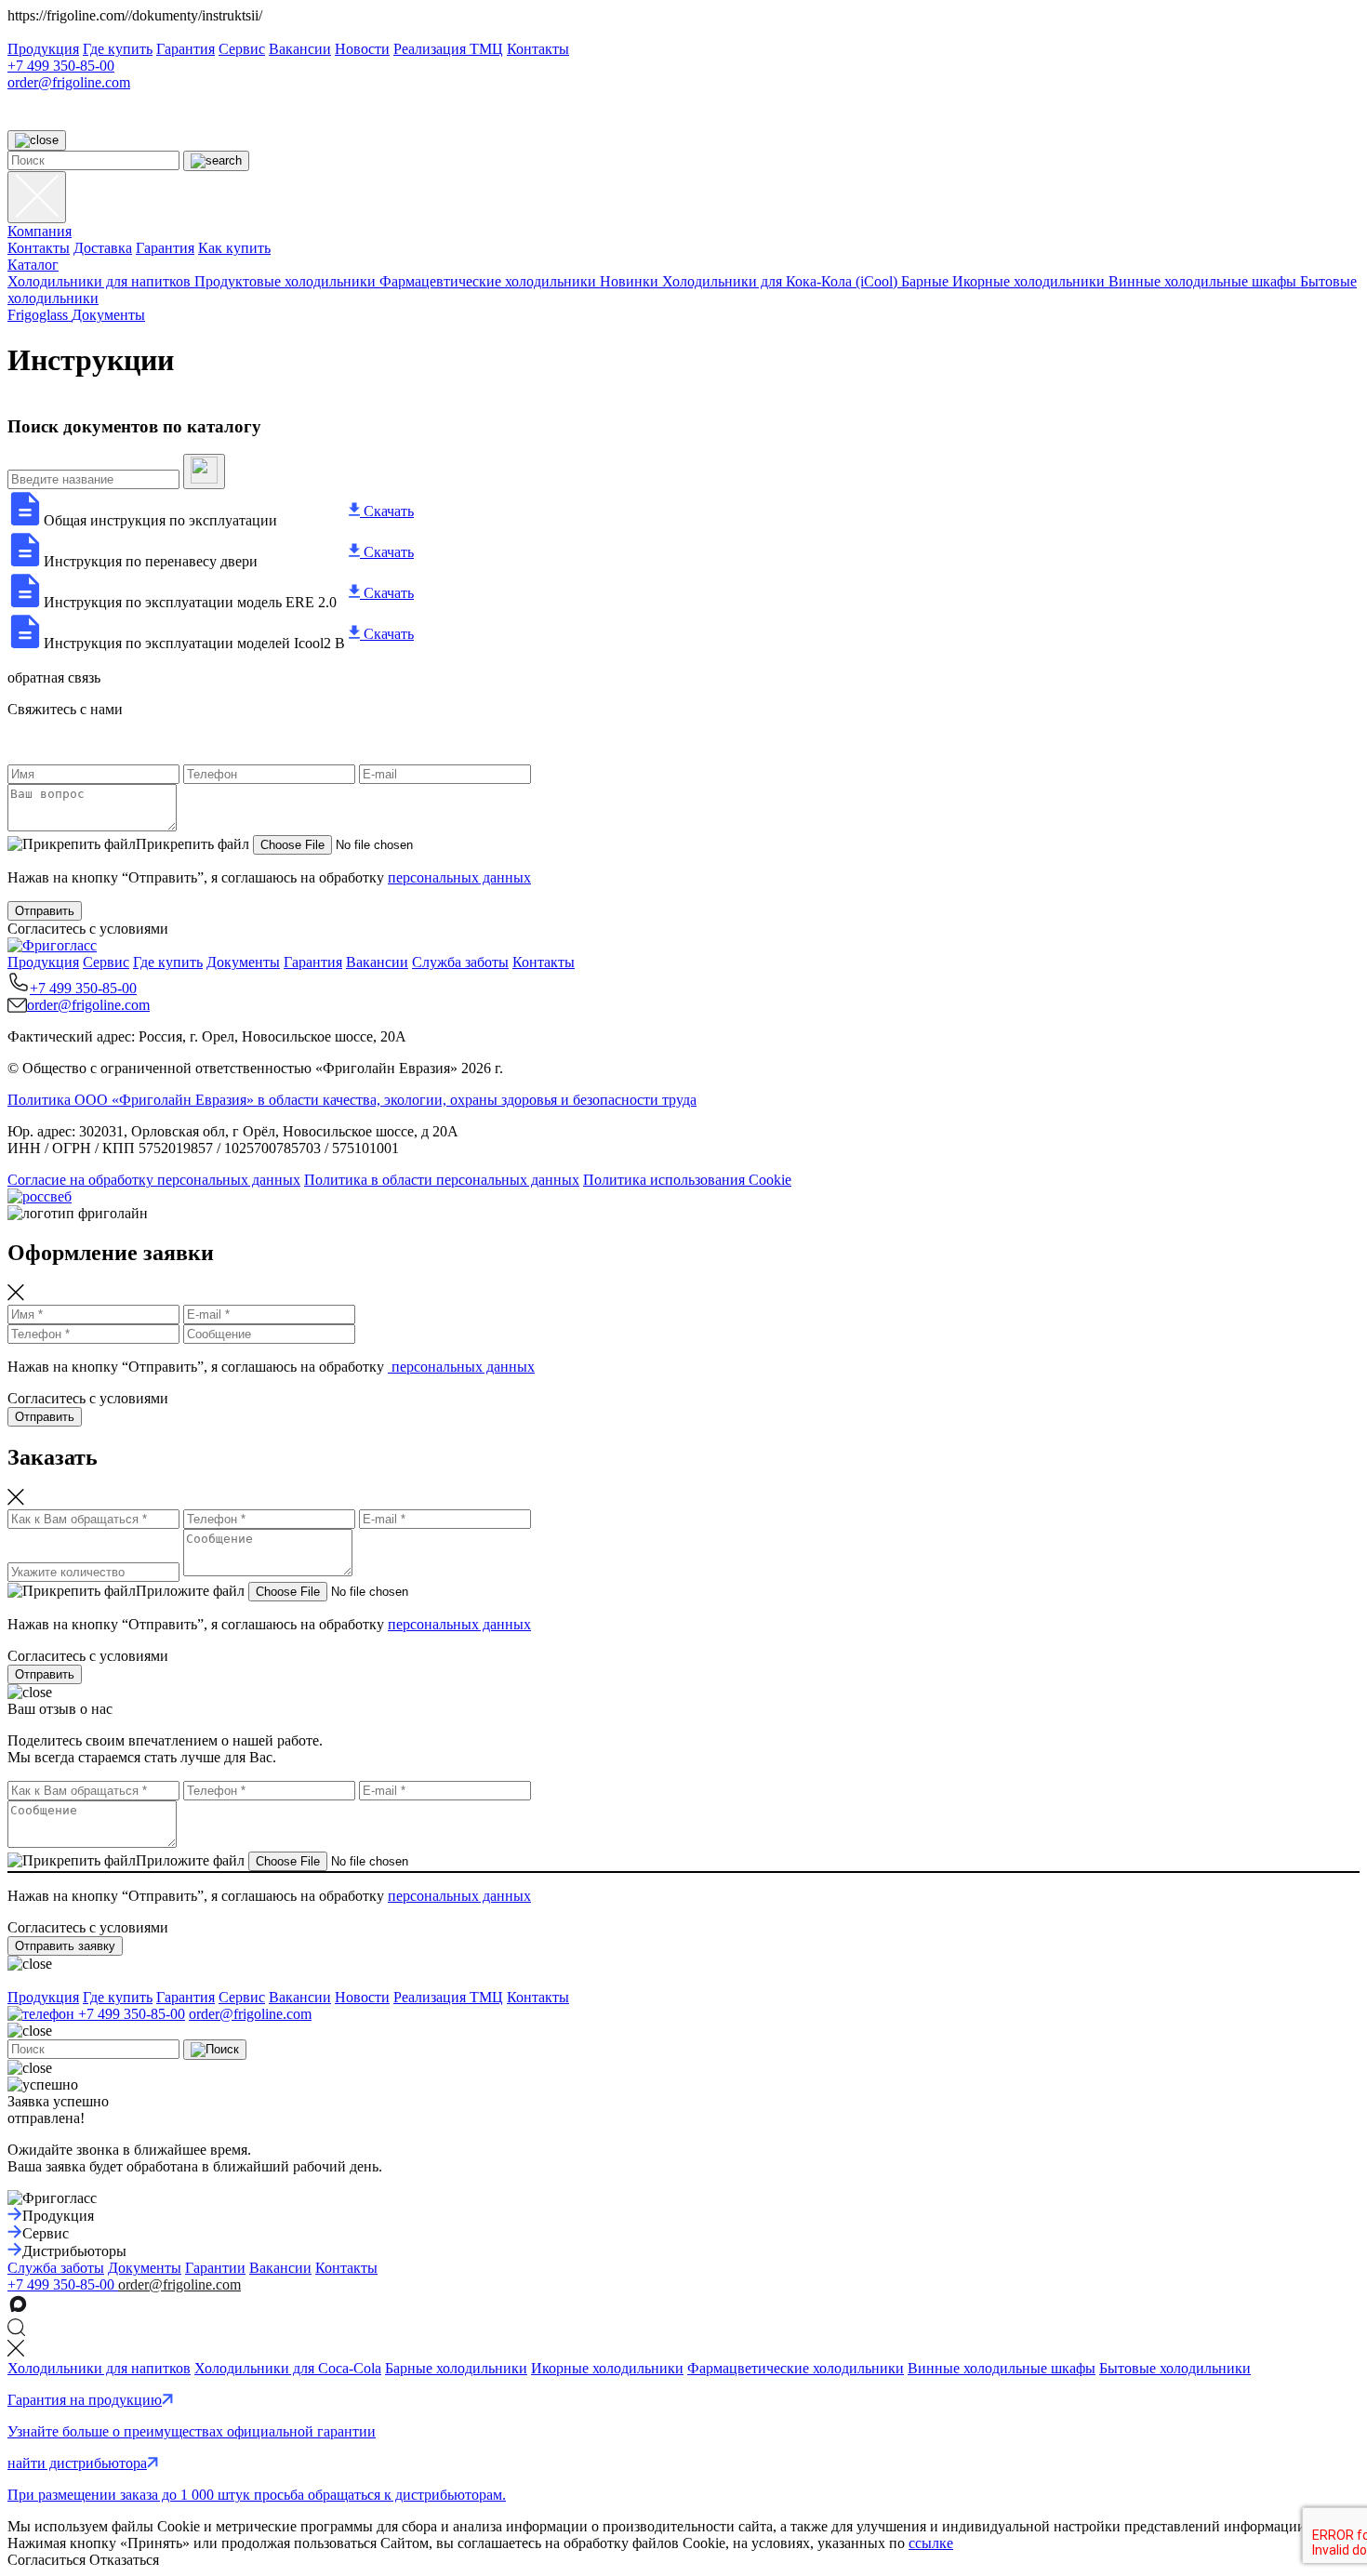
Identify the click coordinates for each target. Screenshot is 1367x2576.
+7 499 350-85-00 (61, 66)
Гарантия (186, 49)
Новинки (631, 281)
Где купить (118, 49)
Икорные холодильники (1030, 281)
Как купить (234, 248)
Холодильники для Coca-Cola (288, 2368)
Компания (40, 231)
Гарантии (215, 2268)
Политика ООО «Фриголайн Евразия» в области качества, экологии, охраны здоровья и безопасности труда (352, 1100)
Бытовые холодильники (1175, 2368)
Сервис (242, 49)
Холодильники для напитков (101, 281)
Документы (243, 962)
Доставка (103, 248)
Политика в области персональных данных (442, 1180)
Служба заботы (460, 962)
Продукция (43, 49)
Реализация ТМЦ (448, 49)
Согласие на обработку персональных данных (154, 1180)
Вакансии (300, 49)
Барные (927, 281)
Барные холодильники (456, 2368)
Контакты (538, 49)
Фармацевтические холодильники (490, 281)
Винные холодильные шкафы (1204, 281)
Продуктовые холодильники (287, 281)
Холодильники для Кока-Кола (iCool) (782, 281)
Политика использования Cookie (687, 1180)
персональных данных (459, 877)
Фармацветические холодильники (796, 2368)
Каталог (33, 265)
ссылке (931, 2543)
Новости (362, 49)
